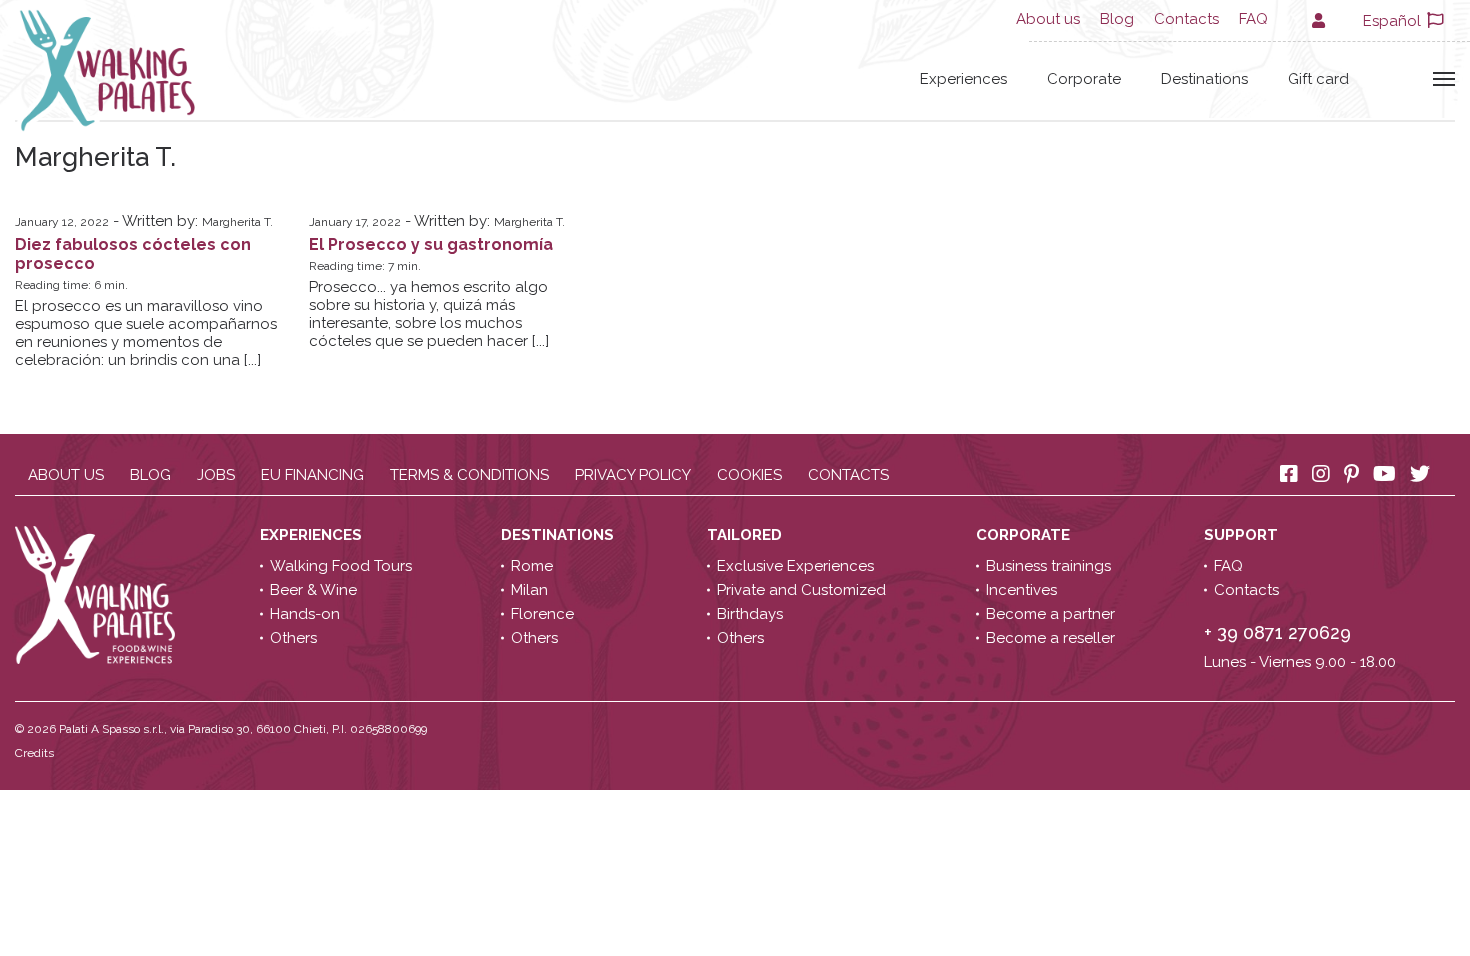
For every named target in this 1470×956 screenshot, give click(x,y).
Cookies (749, 475)
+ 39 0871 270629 (1277, 632)
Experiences (963, 79)
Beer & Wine (313, 590)
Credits (34, 753)
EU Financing (312, 475)
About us (1048, 19)
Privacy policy (633, 475)
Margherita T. (237, 222)
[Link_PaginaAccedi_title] (1316, 21)
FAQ (1253, 19)
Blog (1117, 19)
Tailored (746, 535)
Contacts (1186, 19)
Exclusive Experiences (795, 566)
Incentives (1021, 590)
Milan (529, 590)
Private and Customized (801, 590)
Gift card (1318, 79)
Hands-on (305, 614)
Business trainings (1048, 566)
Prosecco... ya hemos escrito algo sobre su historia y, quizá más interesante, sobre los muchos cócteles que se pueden (429, 314)
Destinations (1204, 79)
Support (1243, 535)
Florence (542, 614)
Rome (532, 566)
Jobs (216, 475)
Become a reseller (1050, 638)
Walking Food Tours (341, 566)
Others (293, 638)
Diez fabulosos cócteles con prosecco (133, 254)
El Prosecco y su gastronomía (431, 244)
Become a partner (1050, 614)
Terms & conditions (469, 475)
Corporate (1084, 79)
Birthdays (750, 614)
